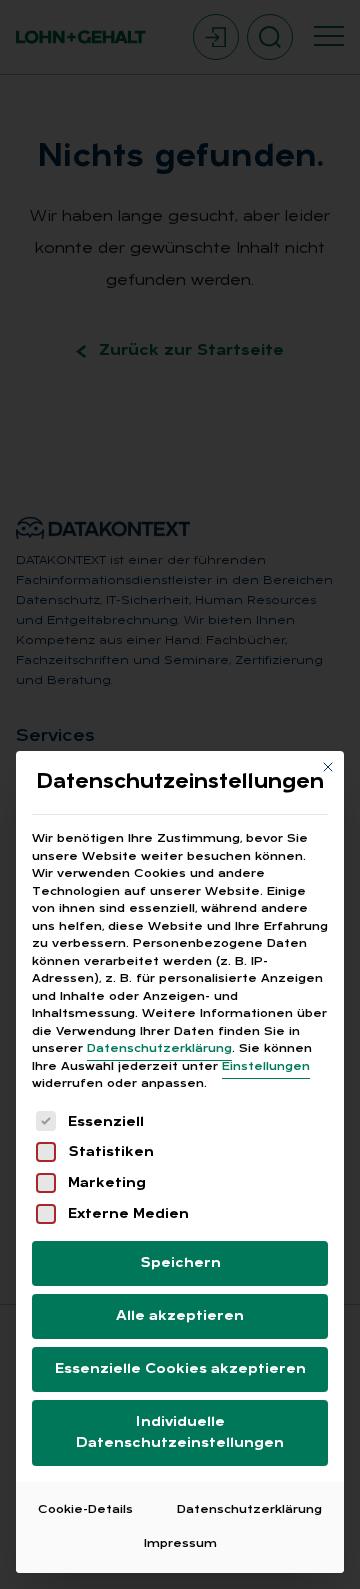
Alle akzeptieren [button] (180, 1316)
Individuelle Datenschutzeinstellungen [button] (180, 1433)
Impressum (180, 1544)
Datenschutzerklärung (159, 1049)
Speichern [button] (180, 1263)
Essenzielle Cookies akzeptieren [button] (180, 1369)
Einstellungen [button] (266, 1067)
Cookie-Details (85, 1510)
